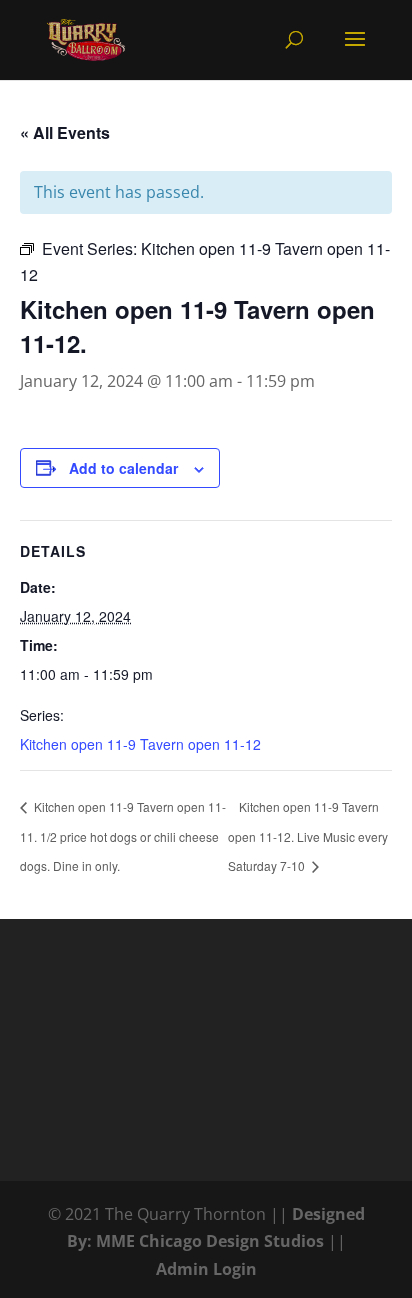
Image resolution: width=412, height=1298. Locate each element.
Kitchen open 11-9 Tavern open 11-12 (140, 744)
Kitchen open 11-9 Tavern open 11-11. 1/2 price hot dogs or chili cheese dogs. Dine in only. (123, 836)
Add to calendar (123, 468)
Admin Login (206, 1269)
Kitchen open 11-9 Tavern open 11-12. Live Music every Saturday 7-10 (308, 836)
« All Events (65, 132)
